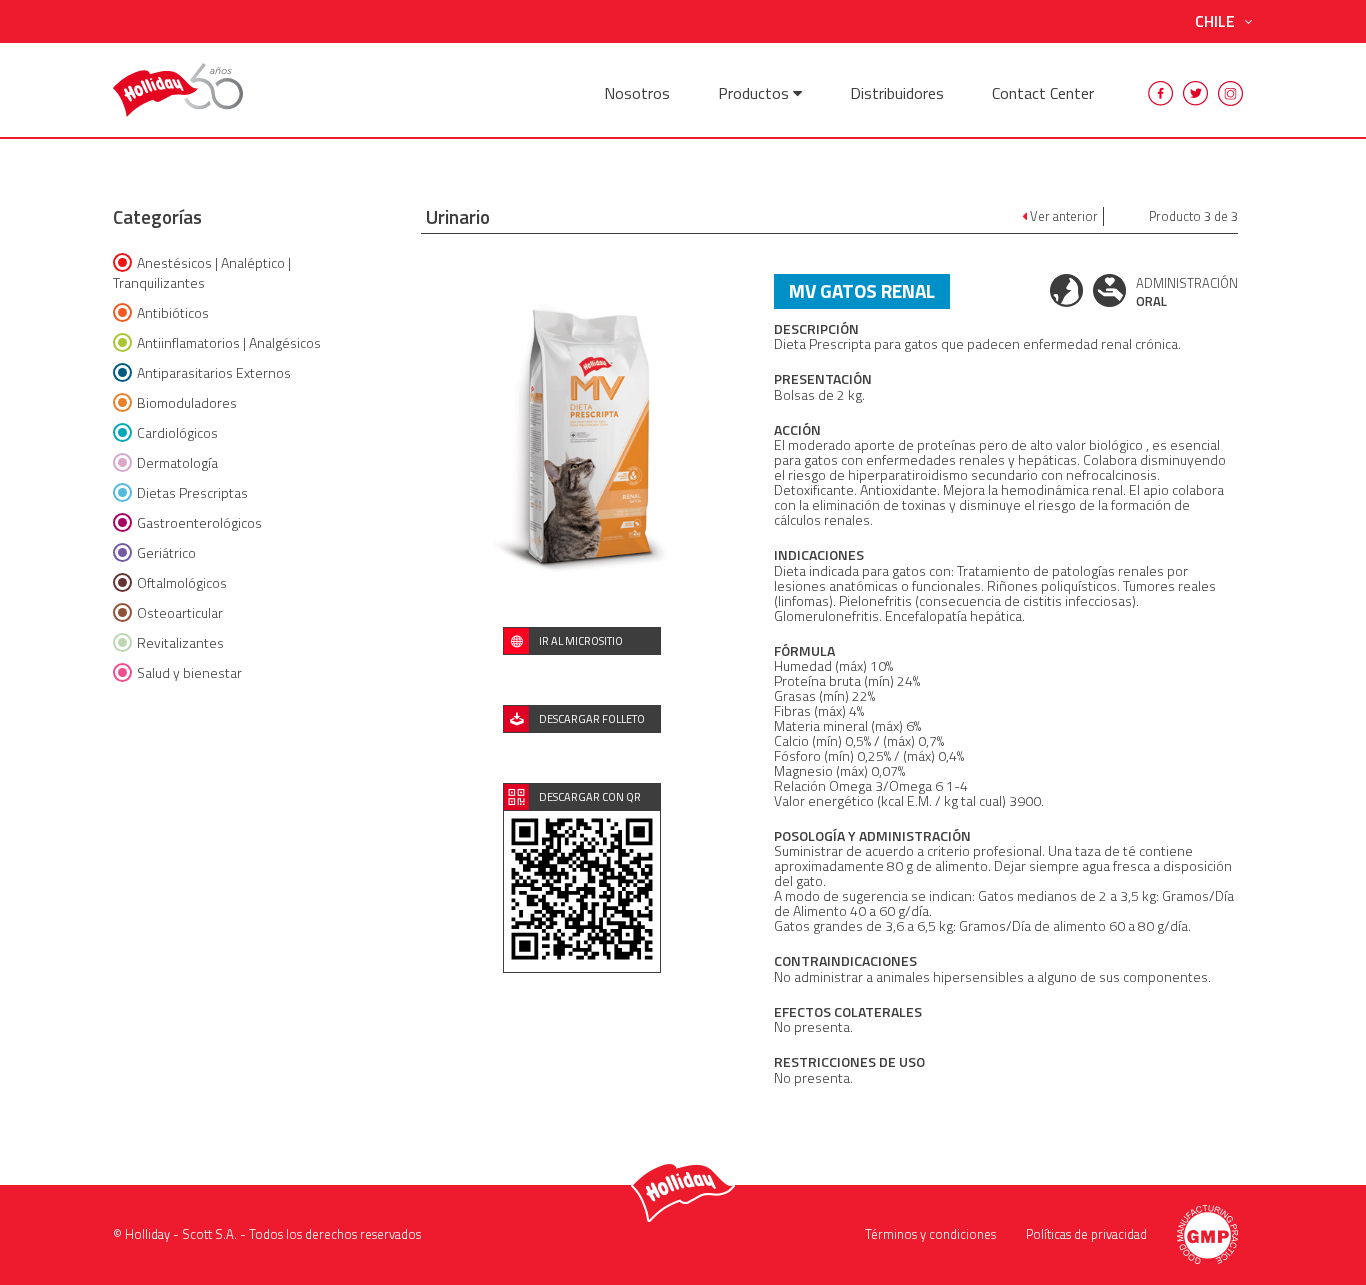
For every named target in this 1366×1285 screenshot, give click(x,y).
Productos (755, 93)
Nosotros (637, 93)
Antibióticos (173, 312)
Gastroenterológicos (199, 522)
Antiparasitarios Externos (214, 372)
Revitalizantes (180, 642)
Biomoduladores (187, 402)
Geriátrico (166, 552)
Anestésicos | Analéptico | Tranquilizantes (202, 272)
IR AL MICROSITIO (581, 641)
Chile (1215, 21)
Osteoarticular (180, 612)
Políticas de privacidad (1086, 1234)
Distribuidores (897, 93)
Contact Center (1043, 93)
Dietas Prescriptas (192, 492)
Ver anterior (1062, 216)
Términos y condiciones (930, 1234)
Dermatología (177, 462)
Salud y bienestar (189, 672)
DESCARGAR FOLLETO (592, 719)
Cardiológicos (177, 432)
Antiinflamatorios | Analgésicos (229, 342)
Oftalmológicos (182, 582)
